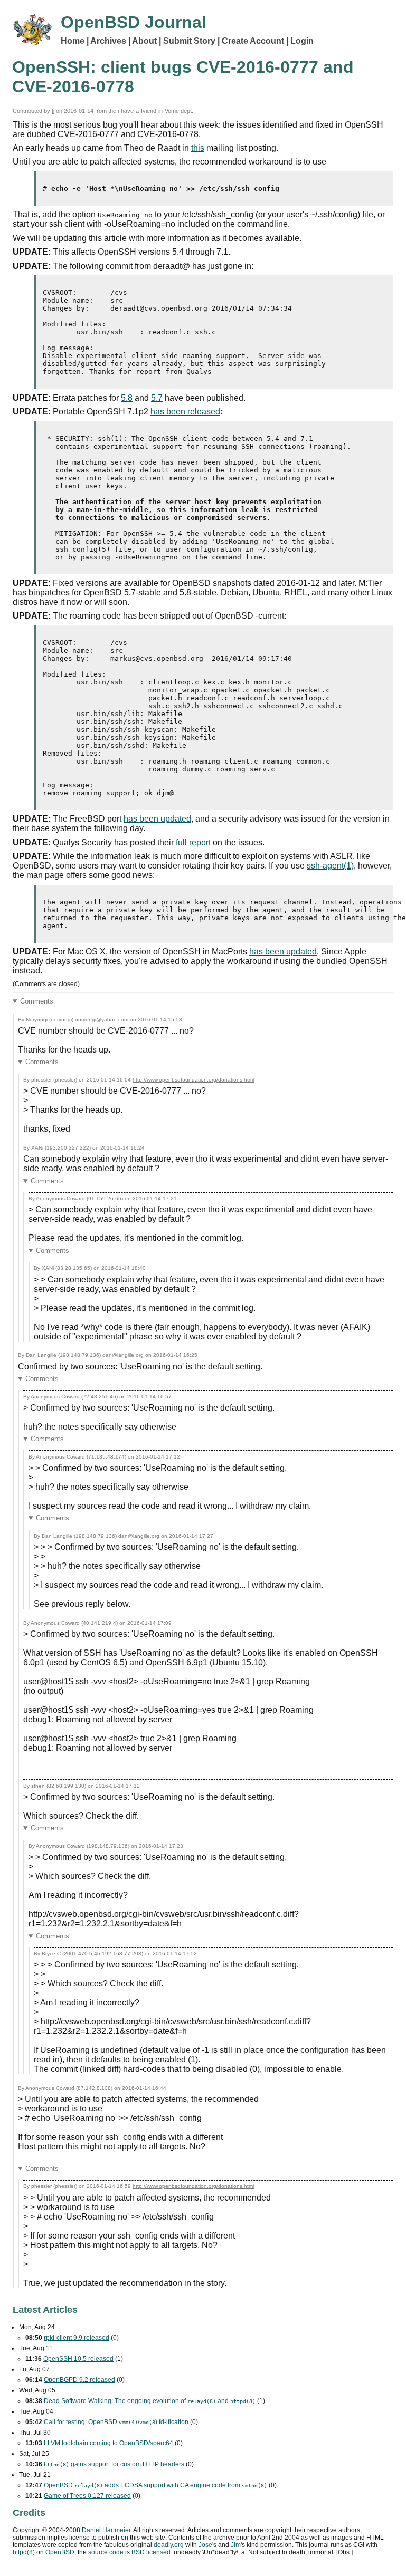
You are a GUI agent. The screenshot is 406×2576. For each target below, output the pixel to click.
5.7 (157, 398)
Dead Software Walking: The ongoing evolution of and (150, 2401)
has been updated (157, 819)
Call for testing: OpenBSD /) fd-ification (116, 2422)
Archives (108, 41)
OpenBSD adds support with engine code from (155, 2485)
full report (193, 842)
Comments (37, 1001)
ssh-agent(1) (330, 866)
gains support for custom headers (114, 2464)
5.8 (127, 398)
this (198, 148)
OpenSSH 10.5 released (78, 2359)
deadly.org (169, 2545)
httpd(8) (24, 2552)
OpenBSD (60, 2552)
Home (73, 41)
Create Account (253, 41)
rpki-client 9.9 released (77, 2338)
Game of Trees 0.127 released (87, 2496)
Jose (205, 2545)
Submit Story (189, 41)
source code (106, 2552)
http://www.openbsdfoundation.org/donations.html (193, 1080)
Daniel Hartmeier (106, 2530)
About (144, 41)
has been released (185, 412)
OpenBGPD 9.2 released (79, 2380)
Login (302, 41)
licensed (151, 2552)
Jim (236, 2545)
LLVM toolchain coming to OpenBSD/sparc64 (108, 2443)
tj (53, 111)
